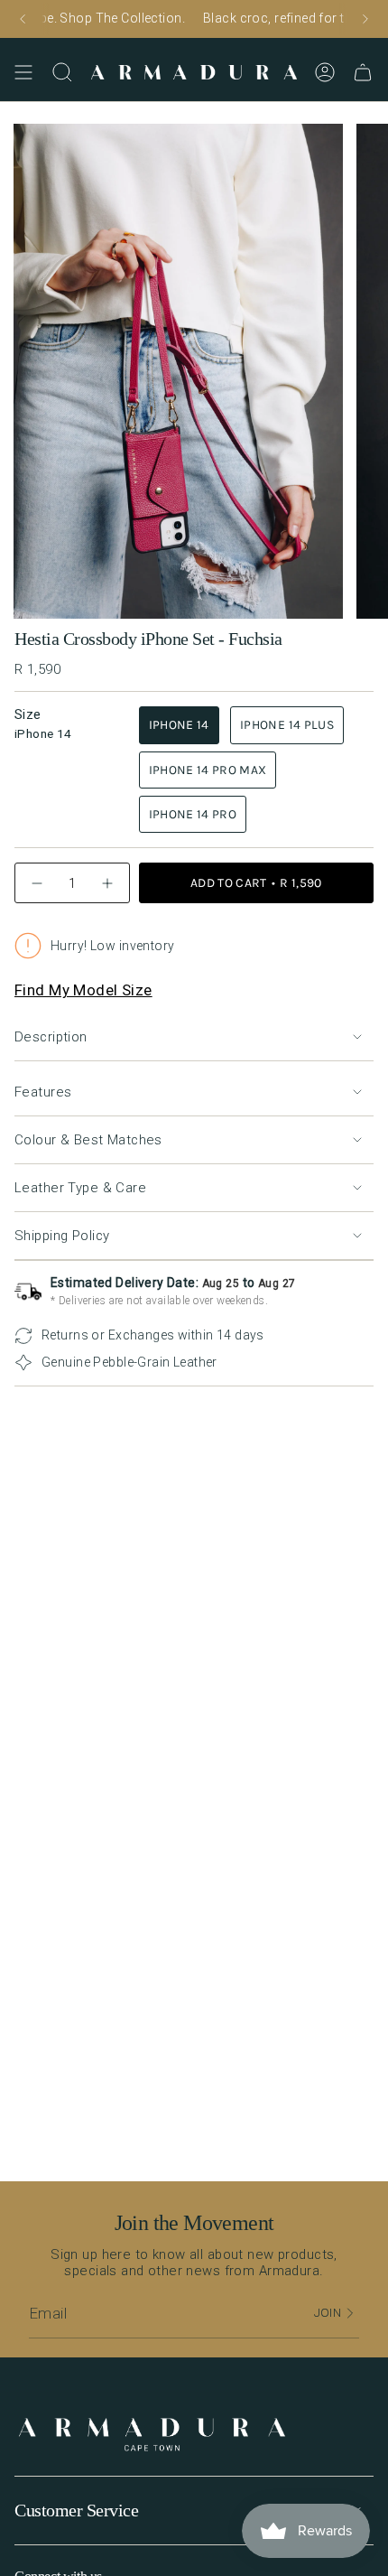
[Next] (365, 19)
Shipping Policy (62, 1236)
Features (43, 1092)
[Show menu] (23, 72)
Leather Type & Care (80, 1188)
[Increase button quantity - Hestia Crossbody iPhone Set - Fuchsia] (107, 883)
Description (51, 1037)
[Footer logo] (152, 2436)
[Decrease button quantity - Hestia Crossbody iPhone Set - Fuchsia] (37, 883)
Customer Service (76, 2510)
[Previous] (23, 19)
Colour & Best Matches (88, 1140)
